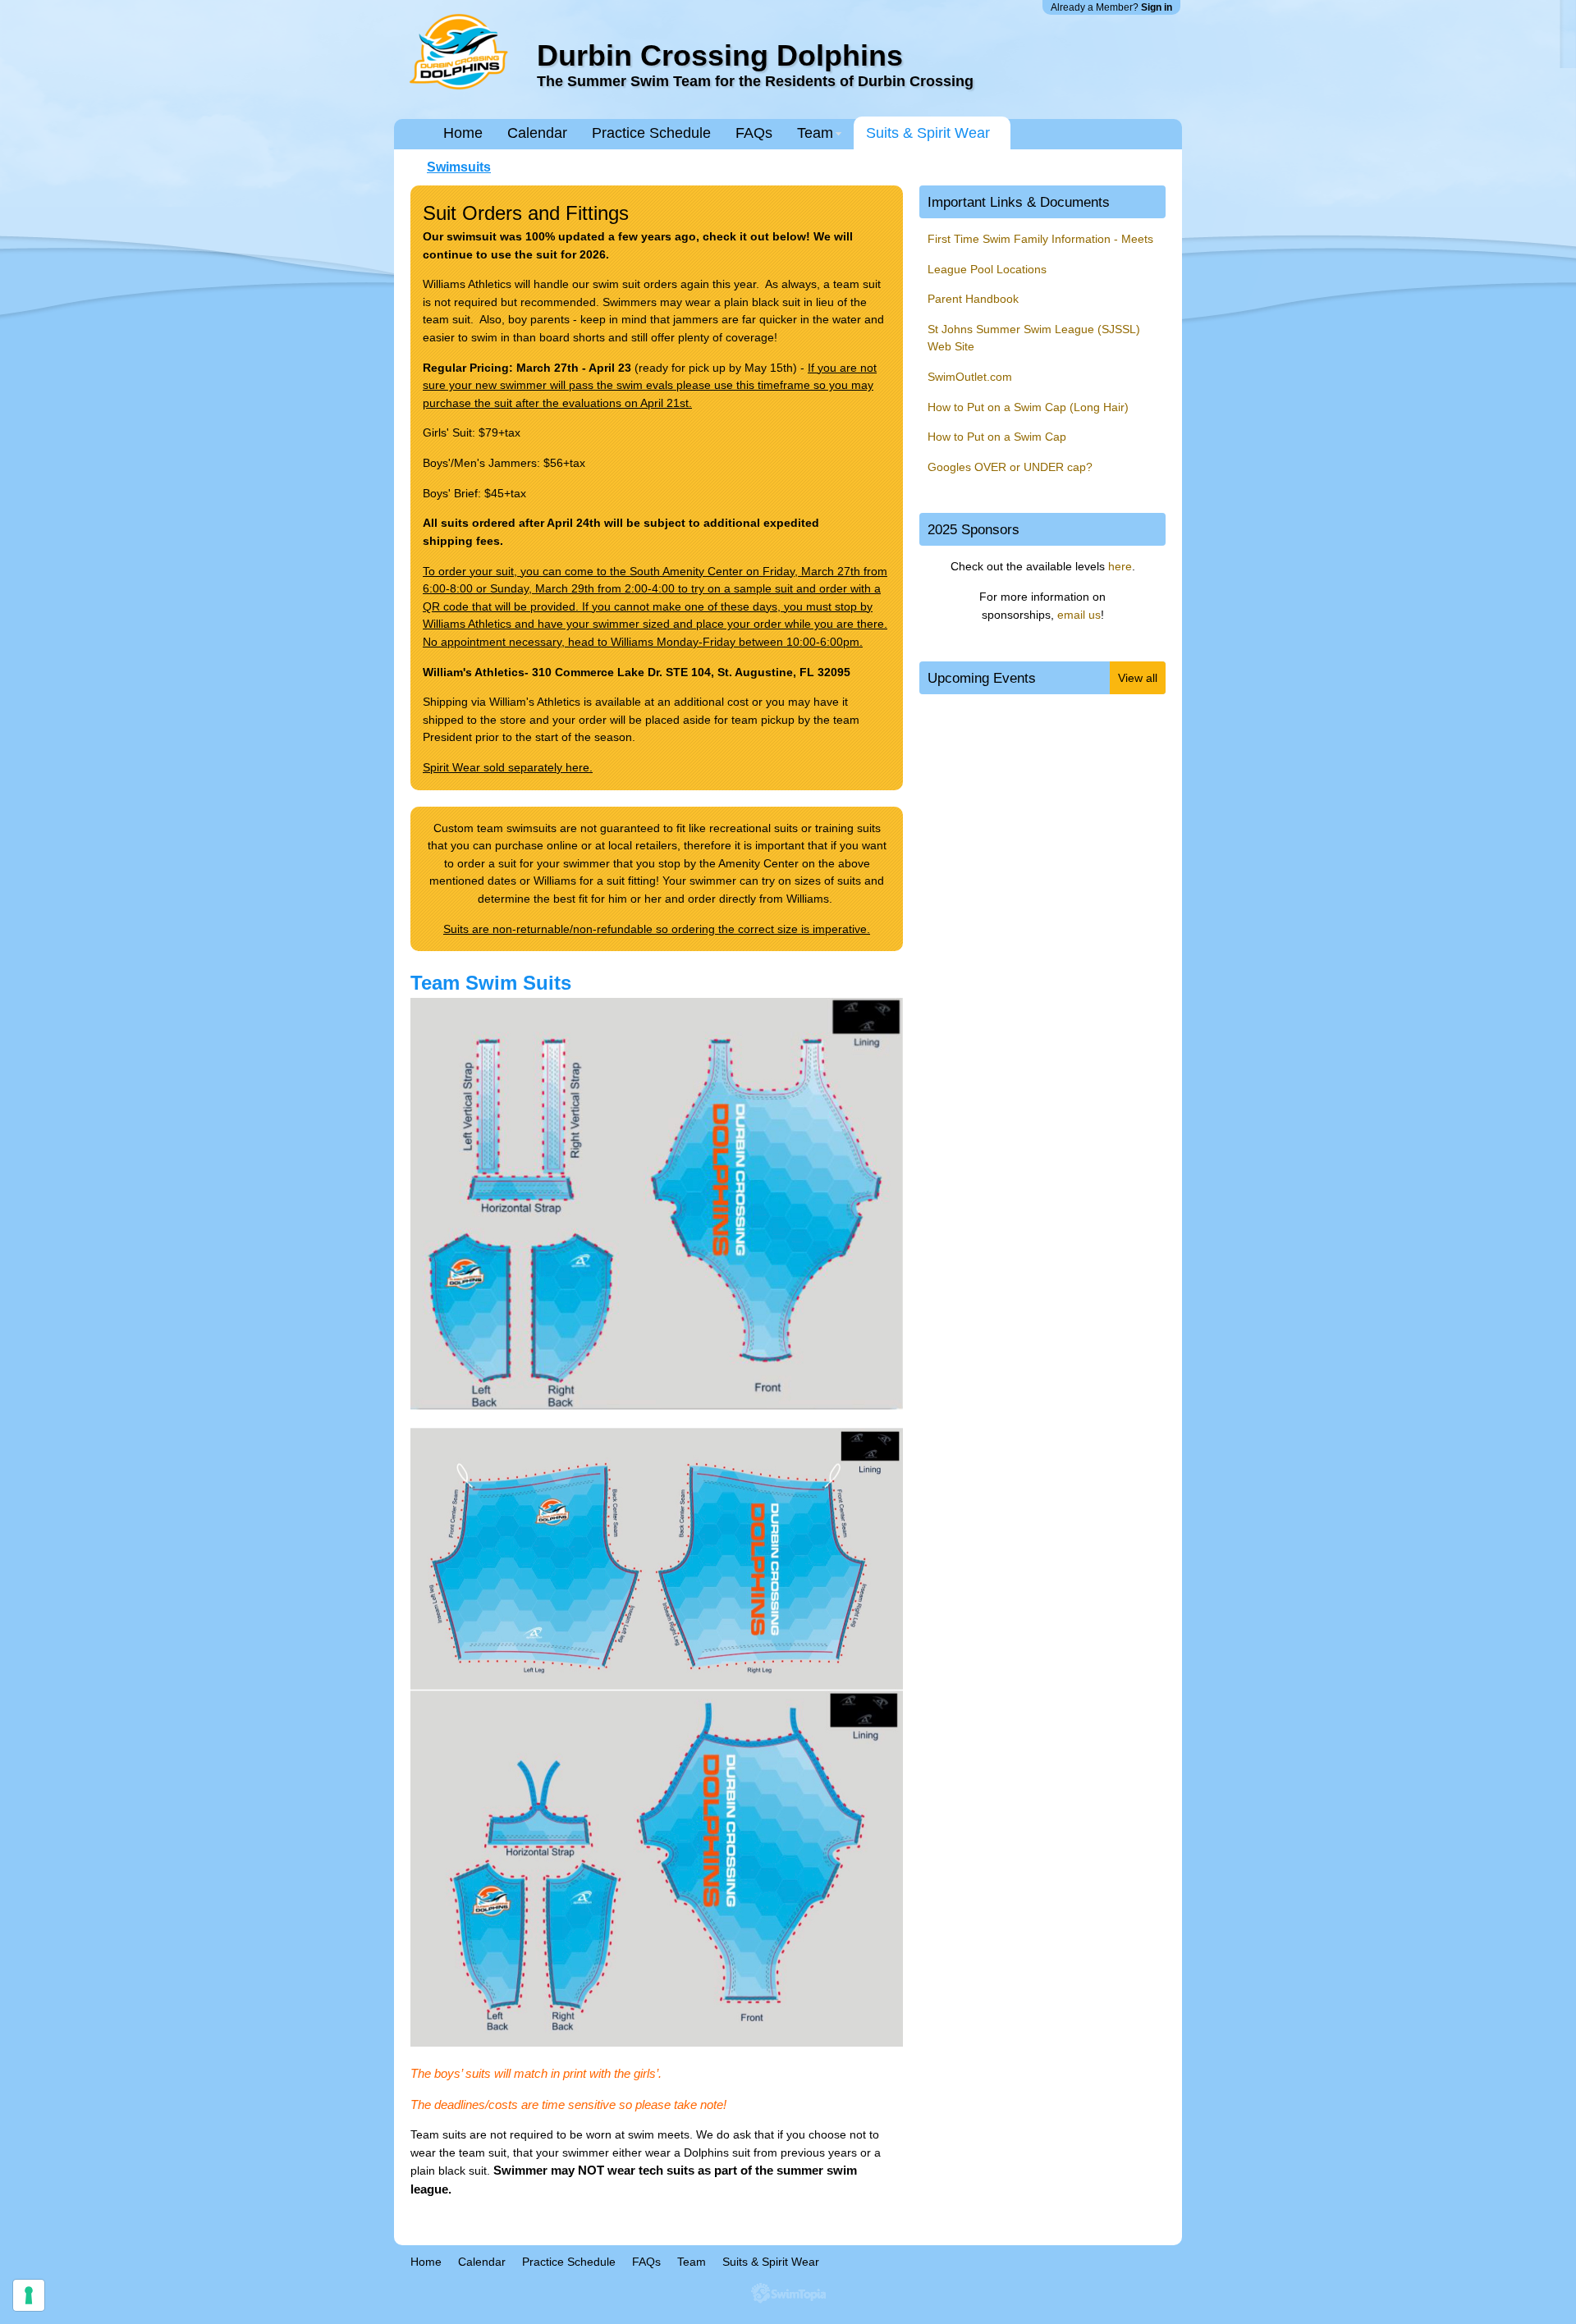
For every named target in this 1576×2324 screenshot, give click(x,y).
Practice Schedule (651, 133)
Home (463, 133)
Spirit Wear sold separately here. (508, 767)
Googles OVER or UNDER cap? (1012, 467)
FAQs (754, 133)
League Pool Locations (987, 269)
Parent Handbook (973, 299)
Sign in (1157, 7)
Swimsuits (459, 167)
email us (1079, 615)
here (1120, 566)
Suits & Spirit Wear (928, 133)
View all (1138, 678)
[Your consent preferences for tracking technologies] (29, 2295)
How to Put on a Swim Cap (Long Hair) (1028, 407)
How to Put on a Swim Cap (997, 437)
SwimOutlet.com (970, 377)
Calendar (537, 133)
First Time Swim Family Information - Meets (1040, 239)
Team (815, 133)
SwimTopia (788, 2293)
